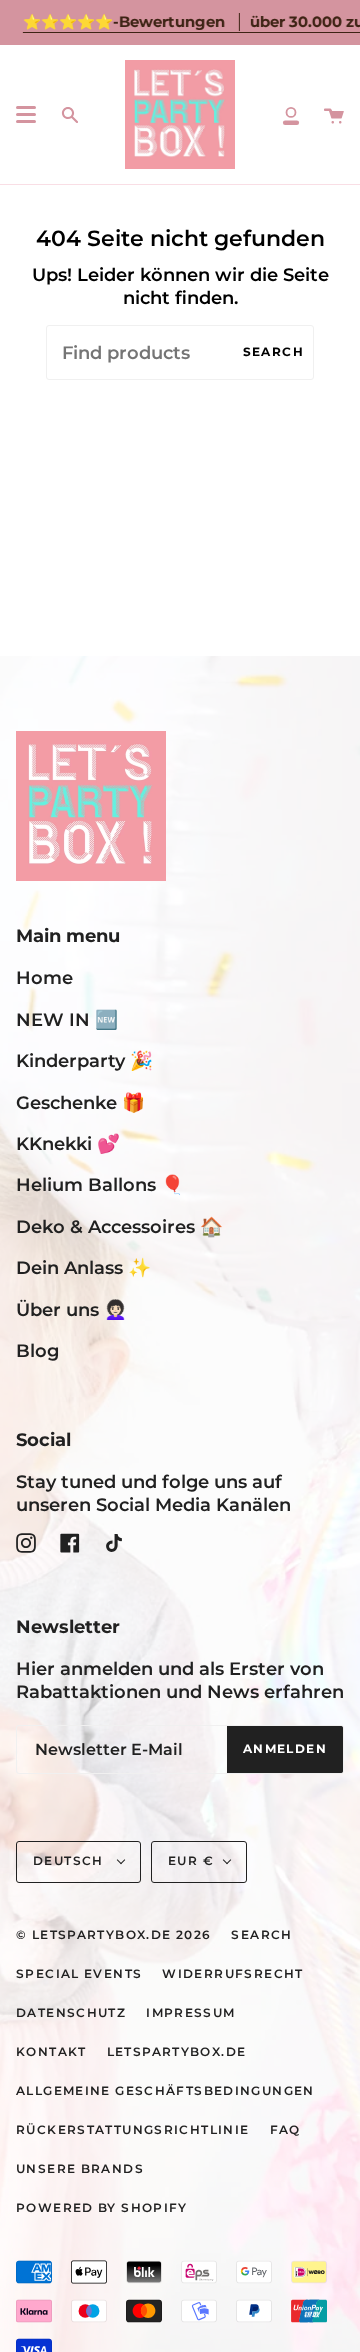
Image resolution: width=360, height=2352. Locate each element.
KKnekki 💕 (68, 1143)
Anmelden (285, 1749)
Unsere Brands (80, 2169)
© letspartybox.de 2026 (113, 1935)
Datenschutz (71, 2013)
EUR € (191, 1861)
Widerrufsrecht (232, 1974)
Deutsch (70, 1861)
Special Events (79, 1974)
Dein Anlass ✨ (83, 1267)
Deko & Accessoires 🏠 (119, 1226)
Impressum (190, 2013)
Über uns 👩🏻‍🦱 (71, 1309)
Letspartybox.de (177, 2052)
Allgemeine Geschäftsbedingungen (165, 2091)
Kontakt (51, 2052)
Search (273, 352)
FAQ (285, 2130)
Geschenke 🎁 (80, 1102)
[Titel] (291, 114)
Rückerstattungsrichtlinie (133, 2130)
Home (44, 977)
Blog (37, 1350)
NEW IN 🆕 (67, 1019)
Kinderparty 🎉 (84, 1060)
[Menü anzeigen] (26, 115)
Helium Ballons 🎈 (100, 1184)
